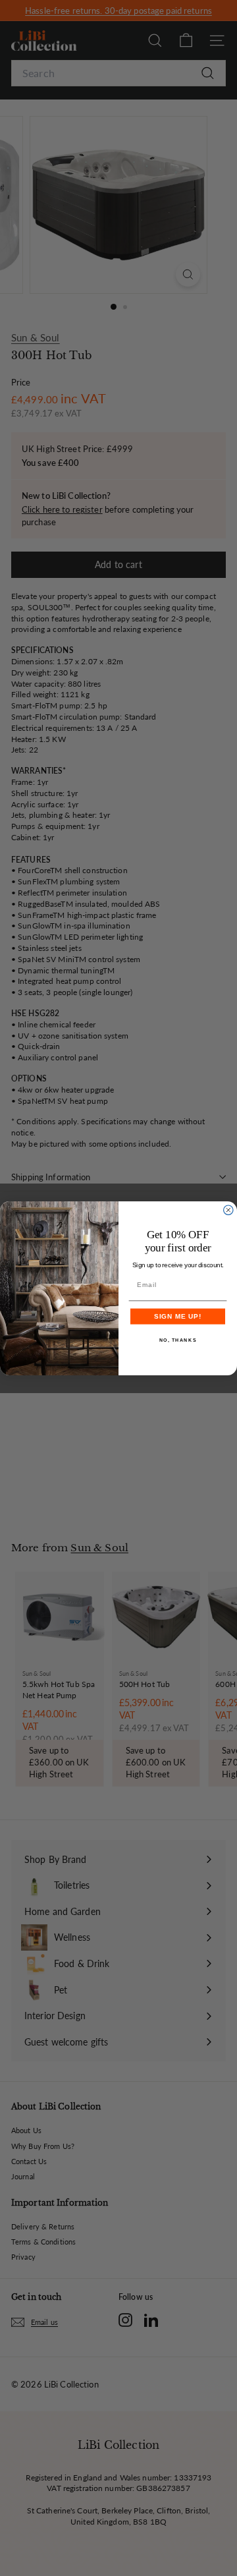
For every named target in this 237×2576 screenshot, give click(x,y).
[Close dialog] (228, 1210)
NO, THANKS (178, 1340)
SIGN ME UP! (178, 1316)
